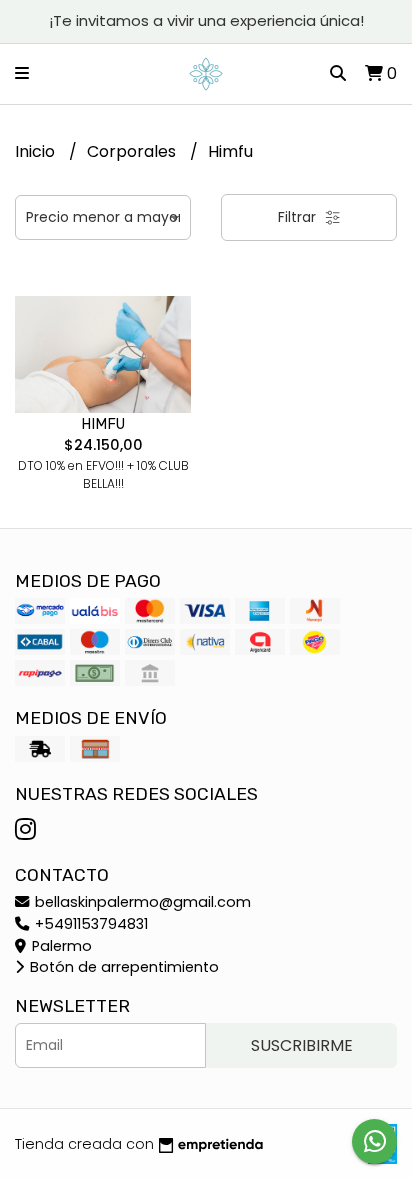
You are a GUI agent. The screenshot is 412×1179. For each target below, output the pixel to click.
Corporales (133, 151)
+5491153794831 (89, 924)
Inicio (37, 151)
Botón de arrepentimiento (122, 967)
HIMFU (103, 424)
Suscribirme (302, 1045)
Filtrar (299, 217)
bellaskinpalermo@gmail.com (141, 902)
